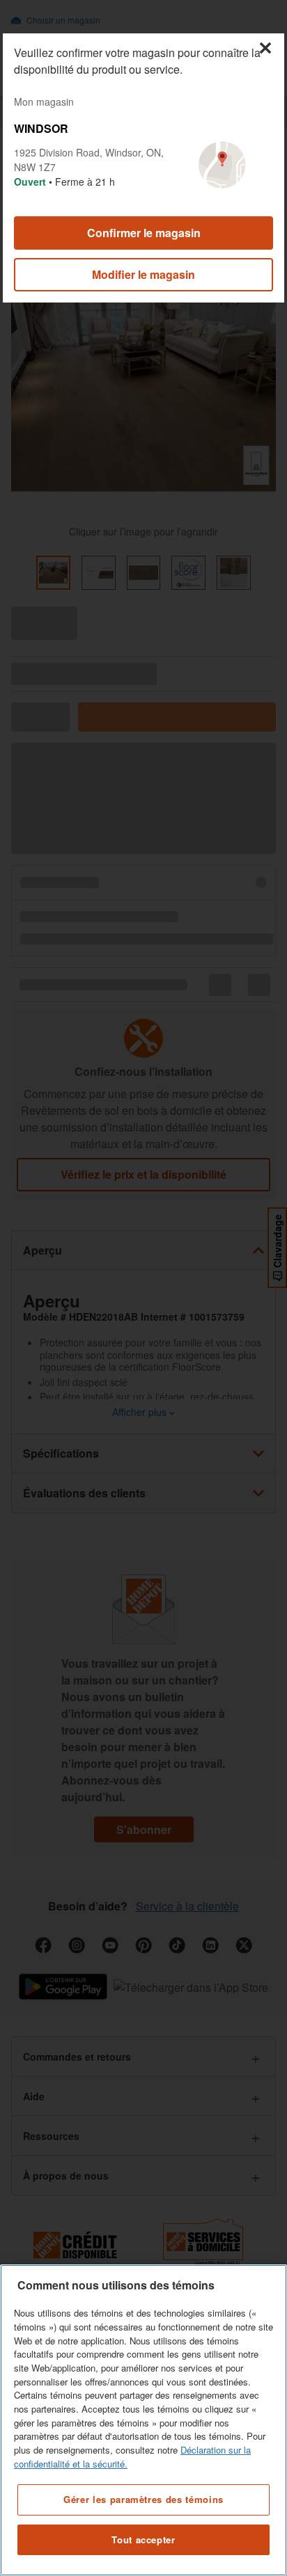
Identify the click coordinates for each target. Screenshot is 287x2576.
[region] (143, 2420)
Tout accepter (143, 2539)
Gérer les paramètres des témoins (143, 2499)
